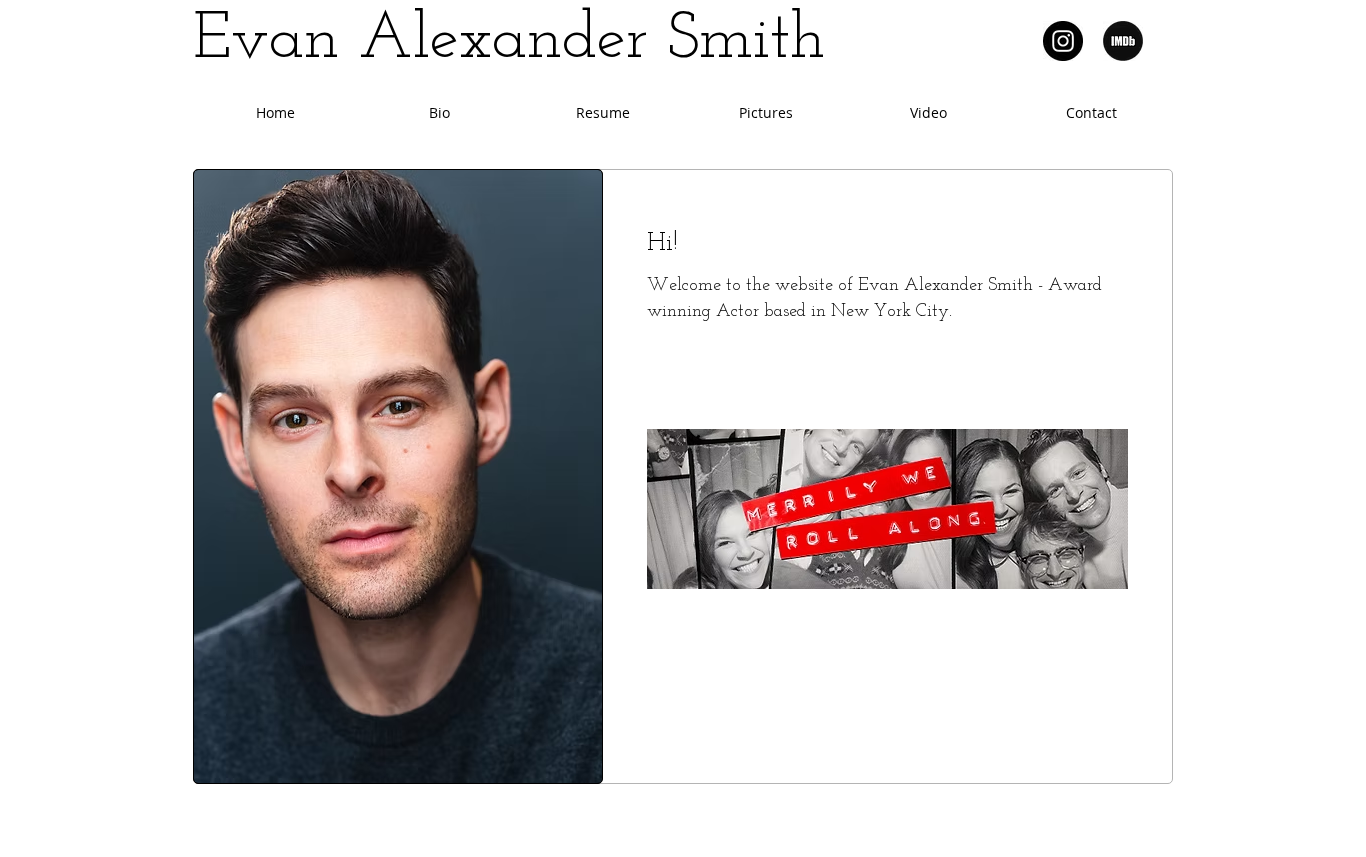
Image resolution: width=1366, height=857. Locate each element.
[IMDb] (1123, 41)
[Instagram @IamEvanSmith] (1063, 41)
